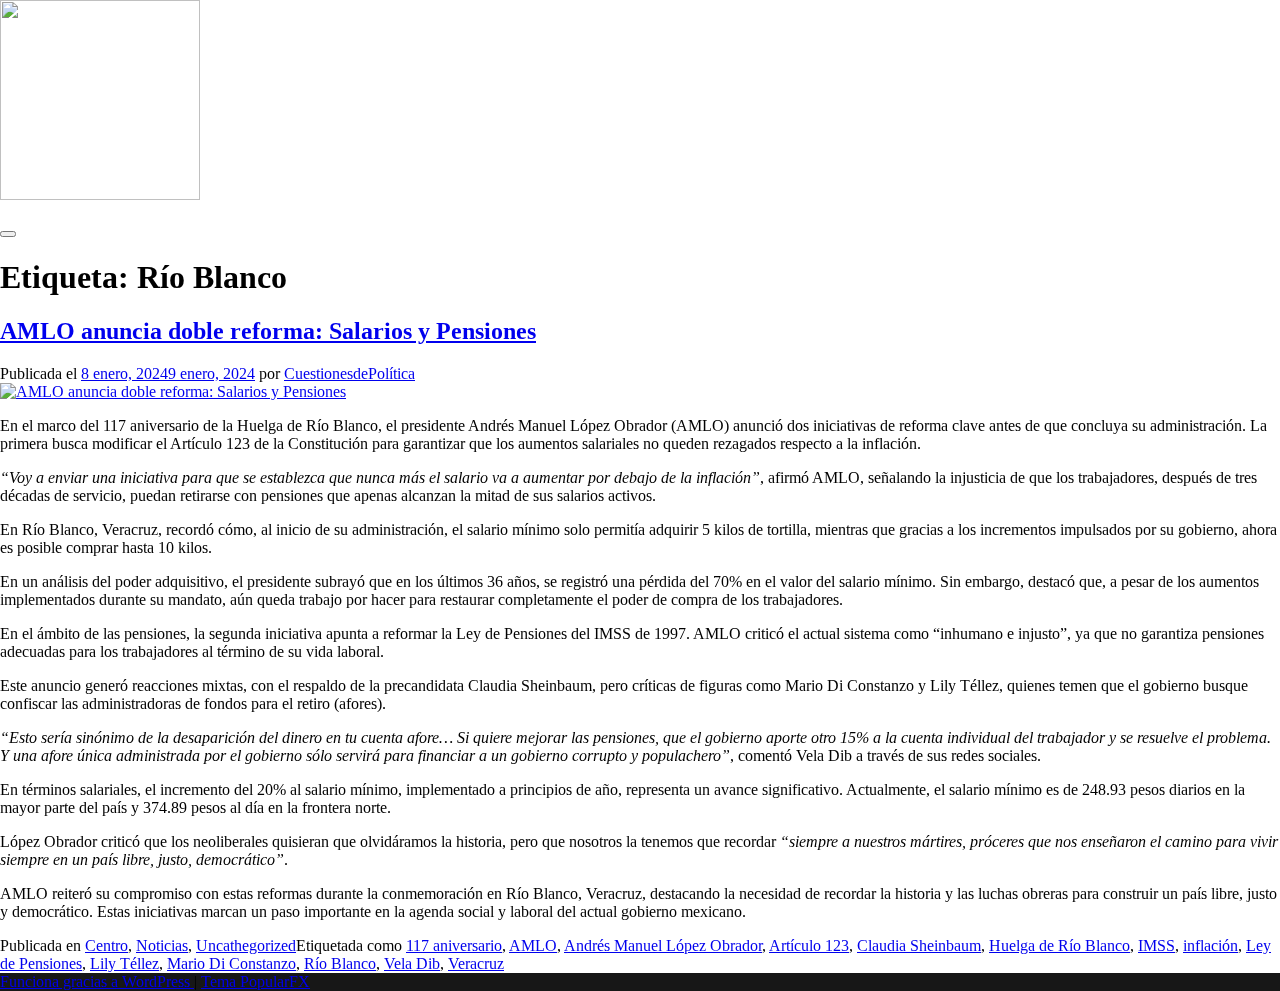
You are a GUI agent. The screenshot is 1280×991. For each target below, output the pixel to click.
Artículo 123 (809, 945)
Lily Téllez (124, 963)
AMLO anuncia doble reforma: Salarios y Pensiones (268, 331)
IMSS (1156, 945)
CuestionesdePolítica (349, 373)
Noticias (162, 945)
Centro (106, 945)
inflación (1210, 945)
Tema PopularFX (255, 981)
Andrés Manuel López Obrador (663, 945)
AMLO (533, 945)
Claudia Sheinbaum (919, 945)
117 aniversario (454, 945)
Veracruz (476, 963)
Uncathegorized (246, 945)
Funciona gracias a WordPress (97, 981)
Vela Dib (412, 963)
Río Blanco (340, 963)
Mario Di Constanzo (231, 963)
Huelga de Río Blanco (1059, 945)
